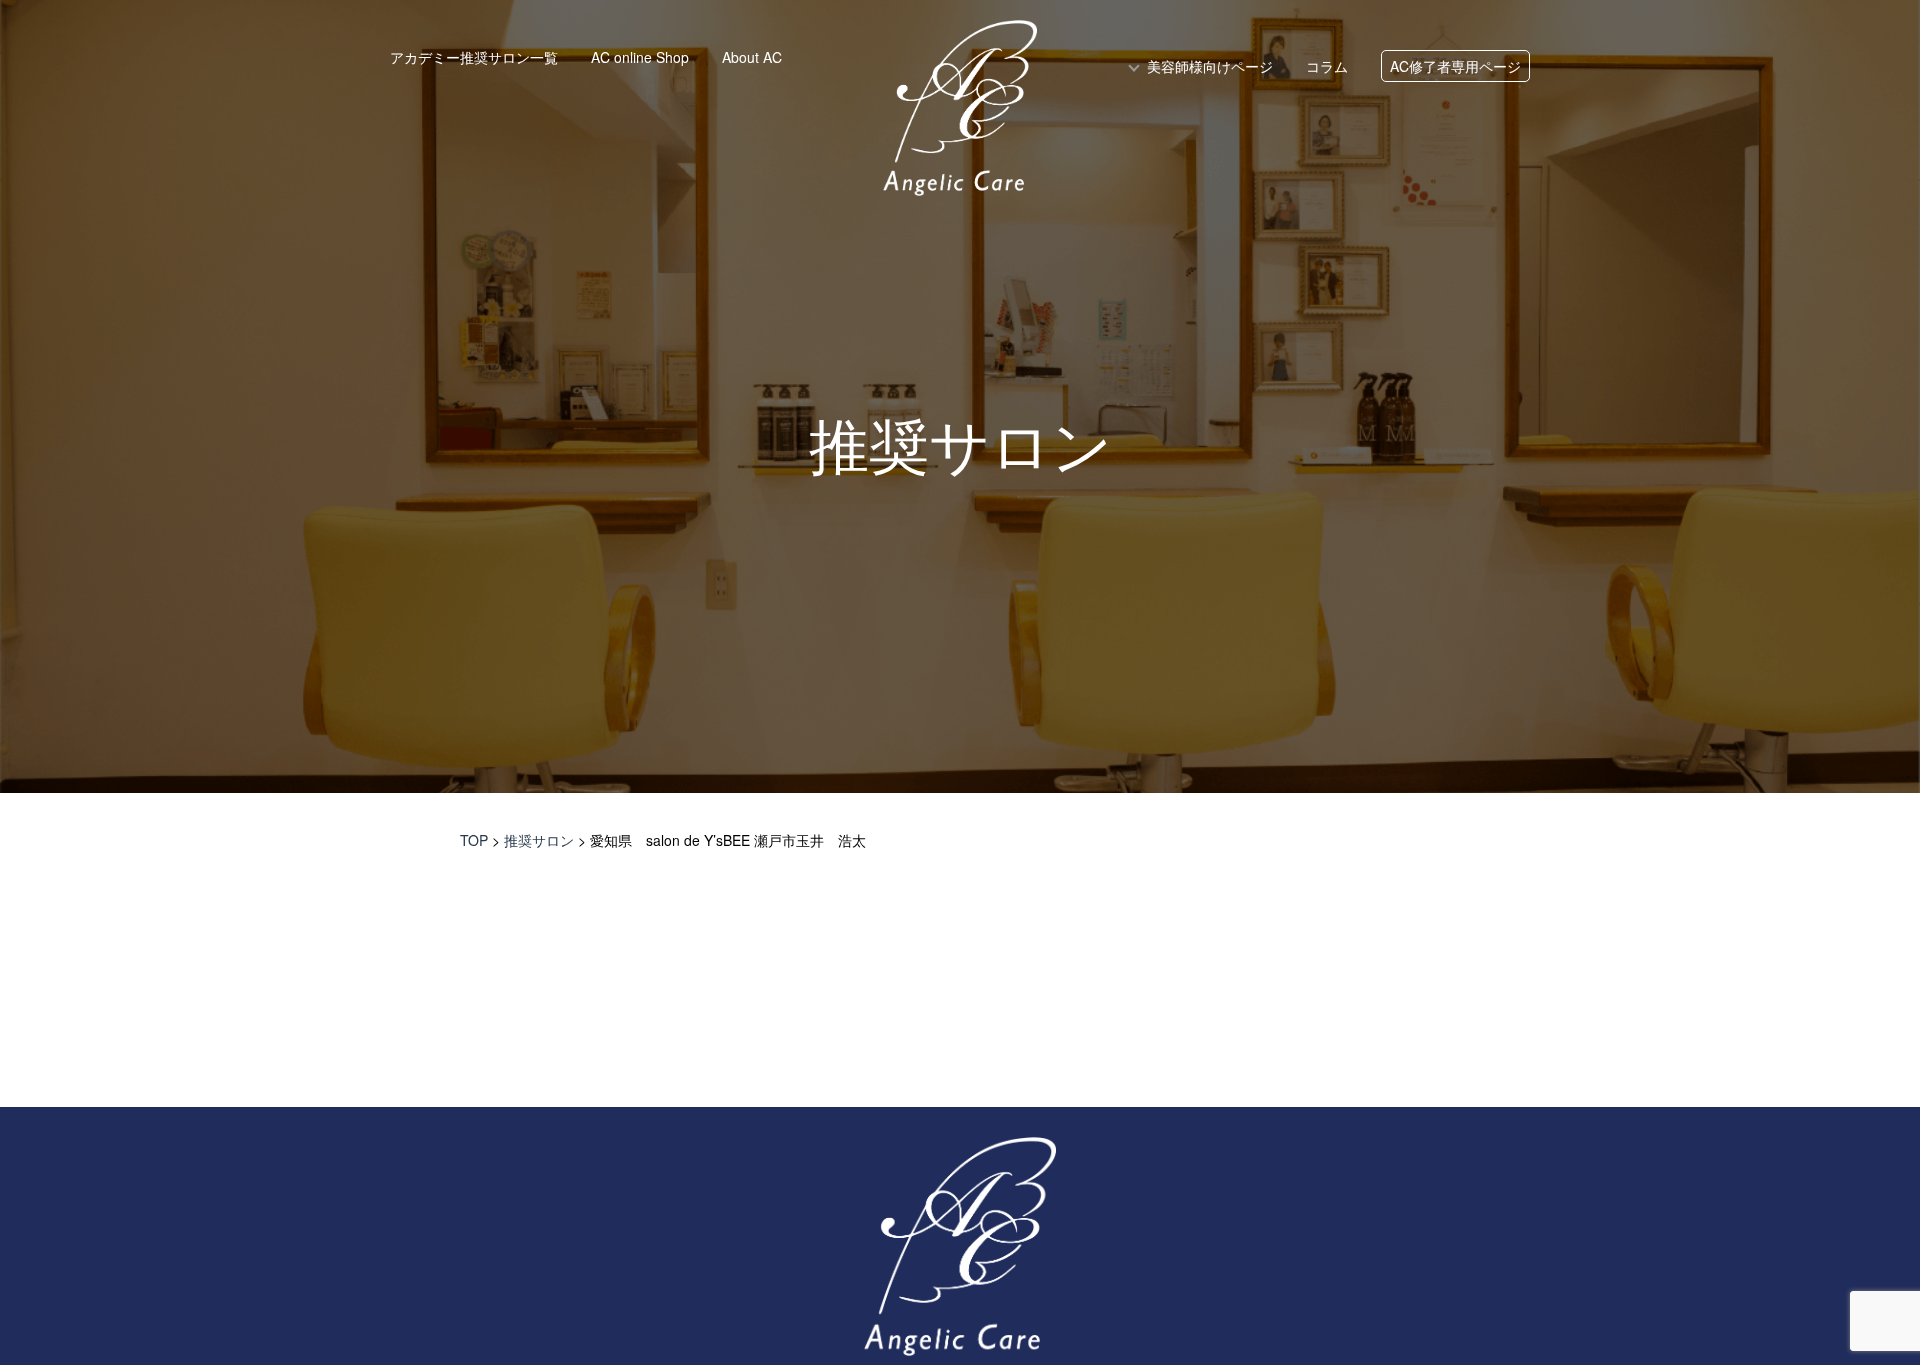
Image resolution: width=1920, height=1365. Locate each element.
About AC (752, 57)
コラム (1327, 66)
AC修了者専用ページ (1455, 66)
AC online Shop (640, 57)
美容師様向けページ (1210, 66)
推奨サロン (960, 448)
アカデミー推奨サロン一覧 (474, 57)
